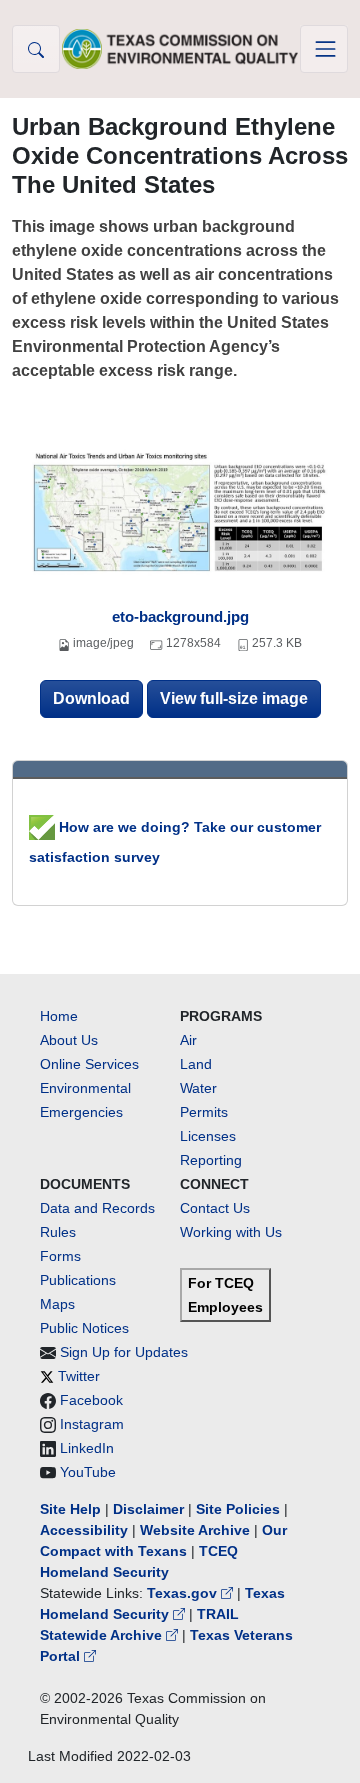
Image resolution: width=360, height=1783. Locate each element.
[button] (36, 49)
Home (59, 1016)
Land (196, 1064)
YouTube (88, 1472)
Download (91, 698)
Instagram (92, 1424)
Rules (58, 1232)
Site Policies (238, 1509)
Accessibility (86, 1530)
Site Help (70, 1509)
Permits (204, 1112)
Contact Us (215, 1208)
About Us (69, 1040)
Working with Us (231, 1232)
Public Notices (84, 1328)
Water (198, 1088)
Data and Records (97, 1208)
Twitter (79, 1376)
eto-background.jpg (180, 616)
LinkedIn (87, 1448)
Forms (60, 1256)
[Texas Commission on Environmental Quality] (180, 48)
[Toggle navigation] (324, 49)
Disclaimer (148, 1509)
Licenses (208, 1136)
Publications (78, 1280)
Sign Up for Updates (124, 1352)
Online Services (89, 1064)
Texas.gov (184, 1593)
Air (188, 1040)
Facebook (91, 1400)
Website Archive (195, 1530)
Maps (57, 1304)
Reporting (211, 1160)
